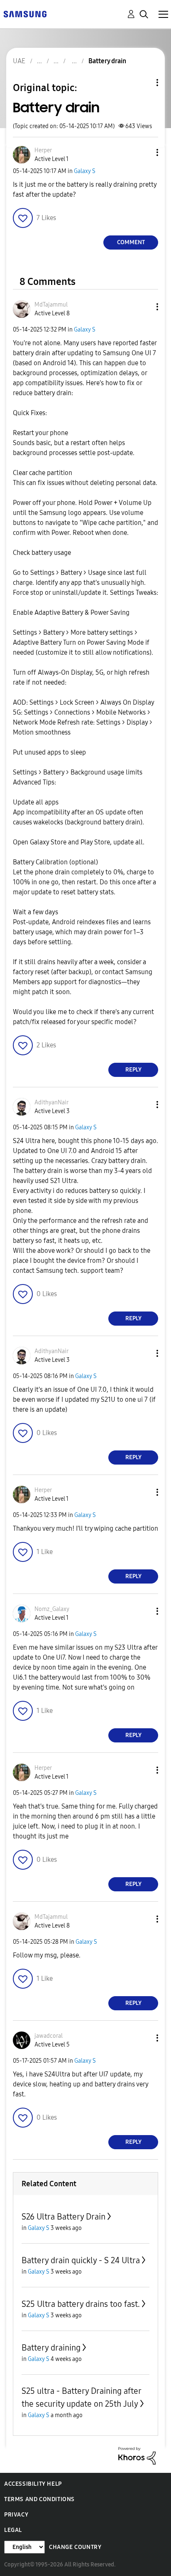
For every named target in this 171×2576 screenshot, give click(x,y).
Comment (131, 242)
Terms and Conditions (39, 2499)
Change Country (75, 2547)
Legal (13, 2530)
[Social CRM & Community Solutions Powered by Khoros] (137, 2455)
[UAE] (25, 14)
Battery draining (51, 2348)
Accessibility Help (33, 2484)
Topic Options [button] (143, 83)
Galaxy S (85, 171)
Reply (133, 1070)
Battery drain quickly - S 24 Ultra (81, 2260)
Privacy (16, 2515)
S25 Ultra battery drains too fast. (81, 2304)
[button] (144, 152)
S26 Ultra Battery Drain (64, 2217)
